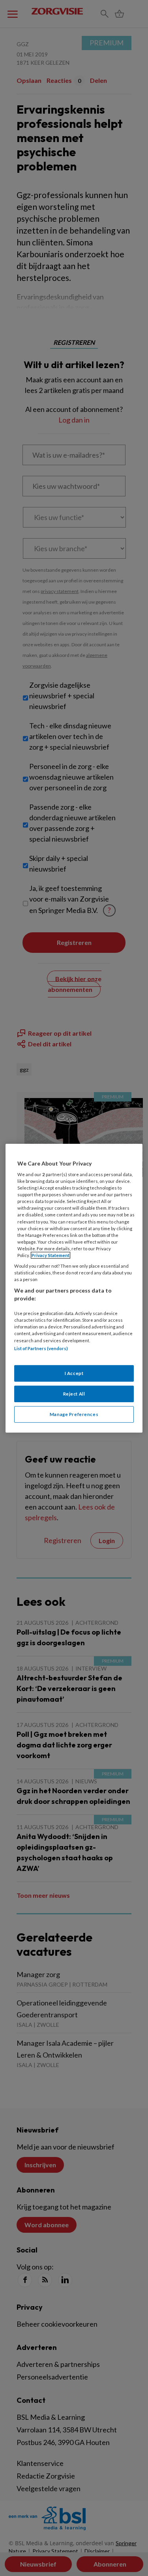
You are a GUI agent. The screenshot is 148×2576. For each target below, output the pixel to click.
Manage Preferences (74, 1414)
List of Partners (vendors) (41, 1348)
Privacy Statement (51, 1255)
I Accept (74, 1373)
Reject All (74, 1394)
